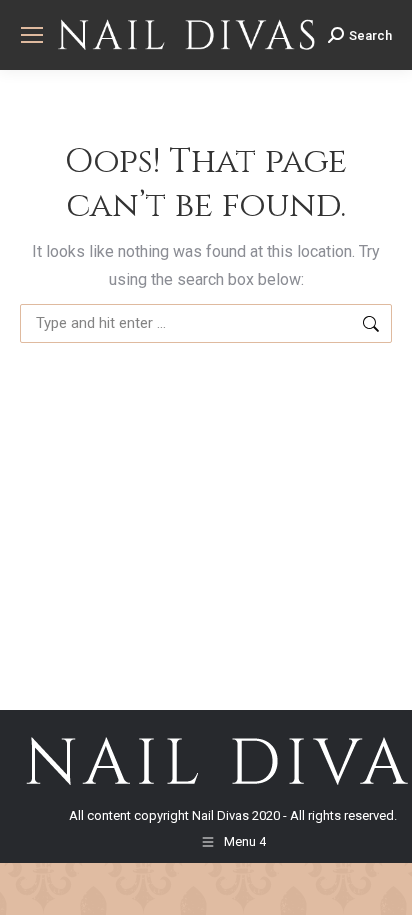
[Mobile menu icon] (32, 35)
